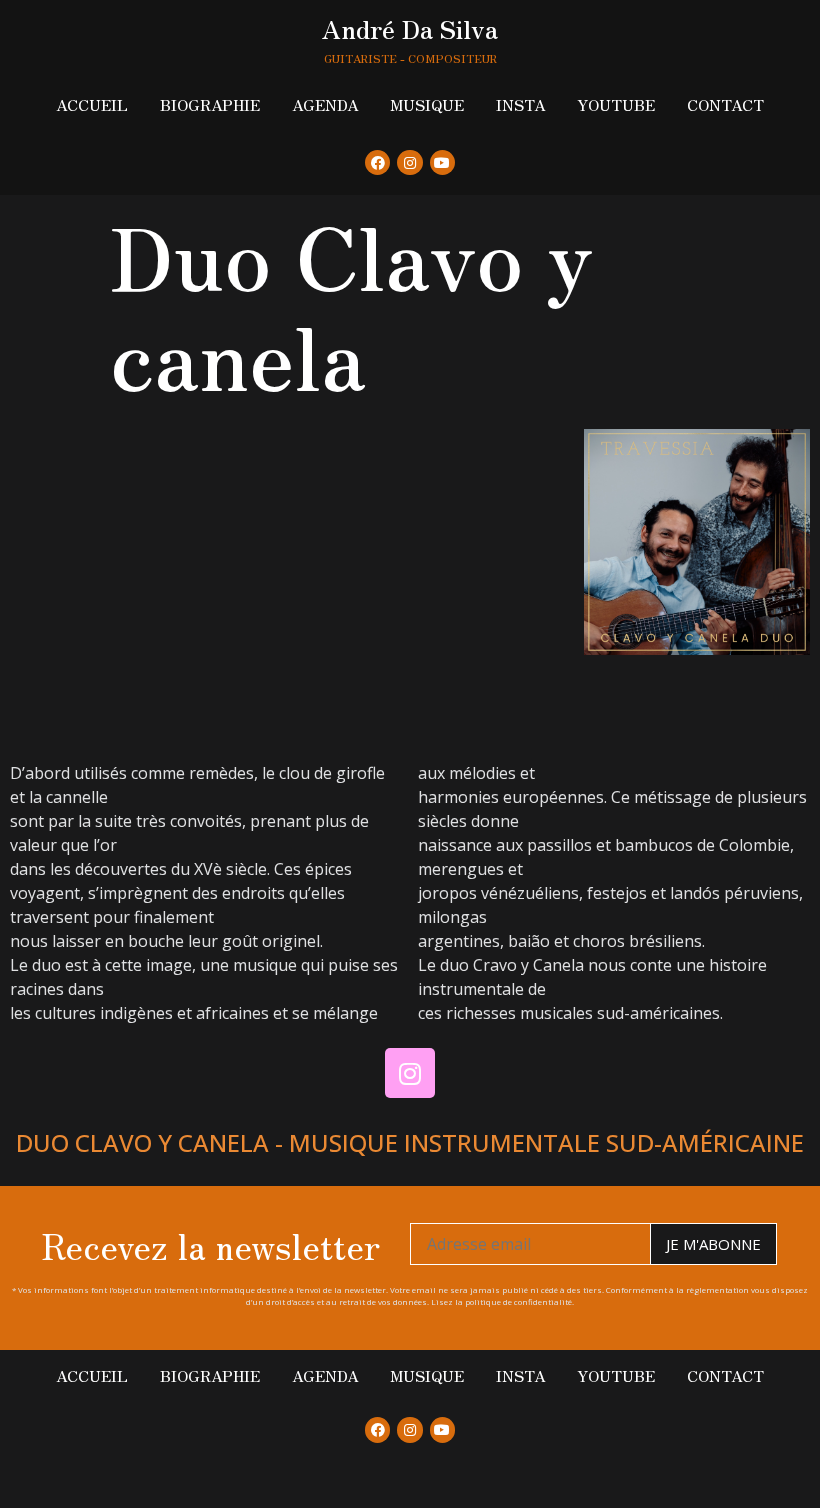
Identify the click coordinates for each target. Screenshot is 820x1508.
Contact (725, 104)
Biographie (210, 104)
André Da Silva (410, 28)
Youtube (616, 104)
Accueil (92, 104)
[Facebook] (377, 162)
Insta (520, 104)
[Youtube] (442, 162)
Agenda (325, 104)
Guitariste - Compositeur (410, 58)
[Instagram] (409, 162)
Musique (427, 104)
